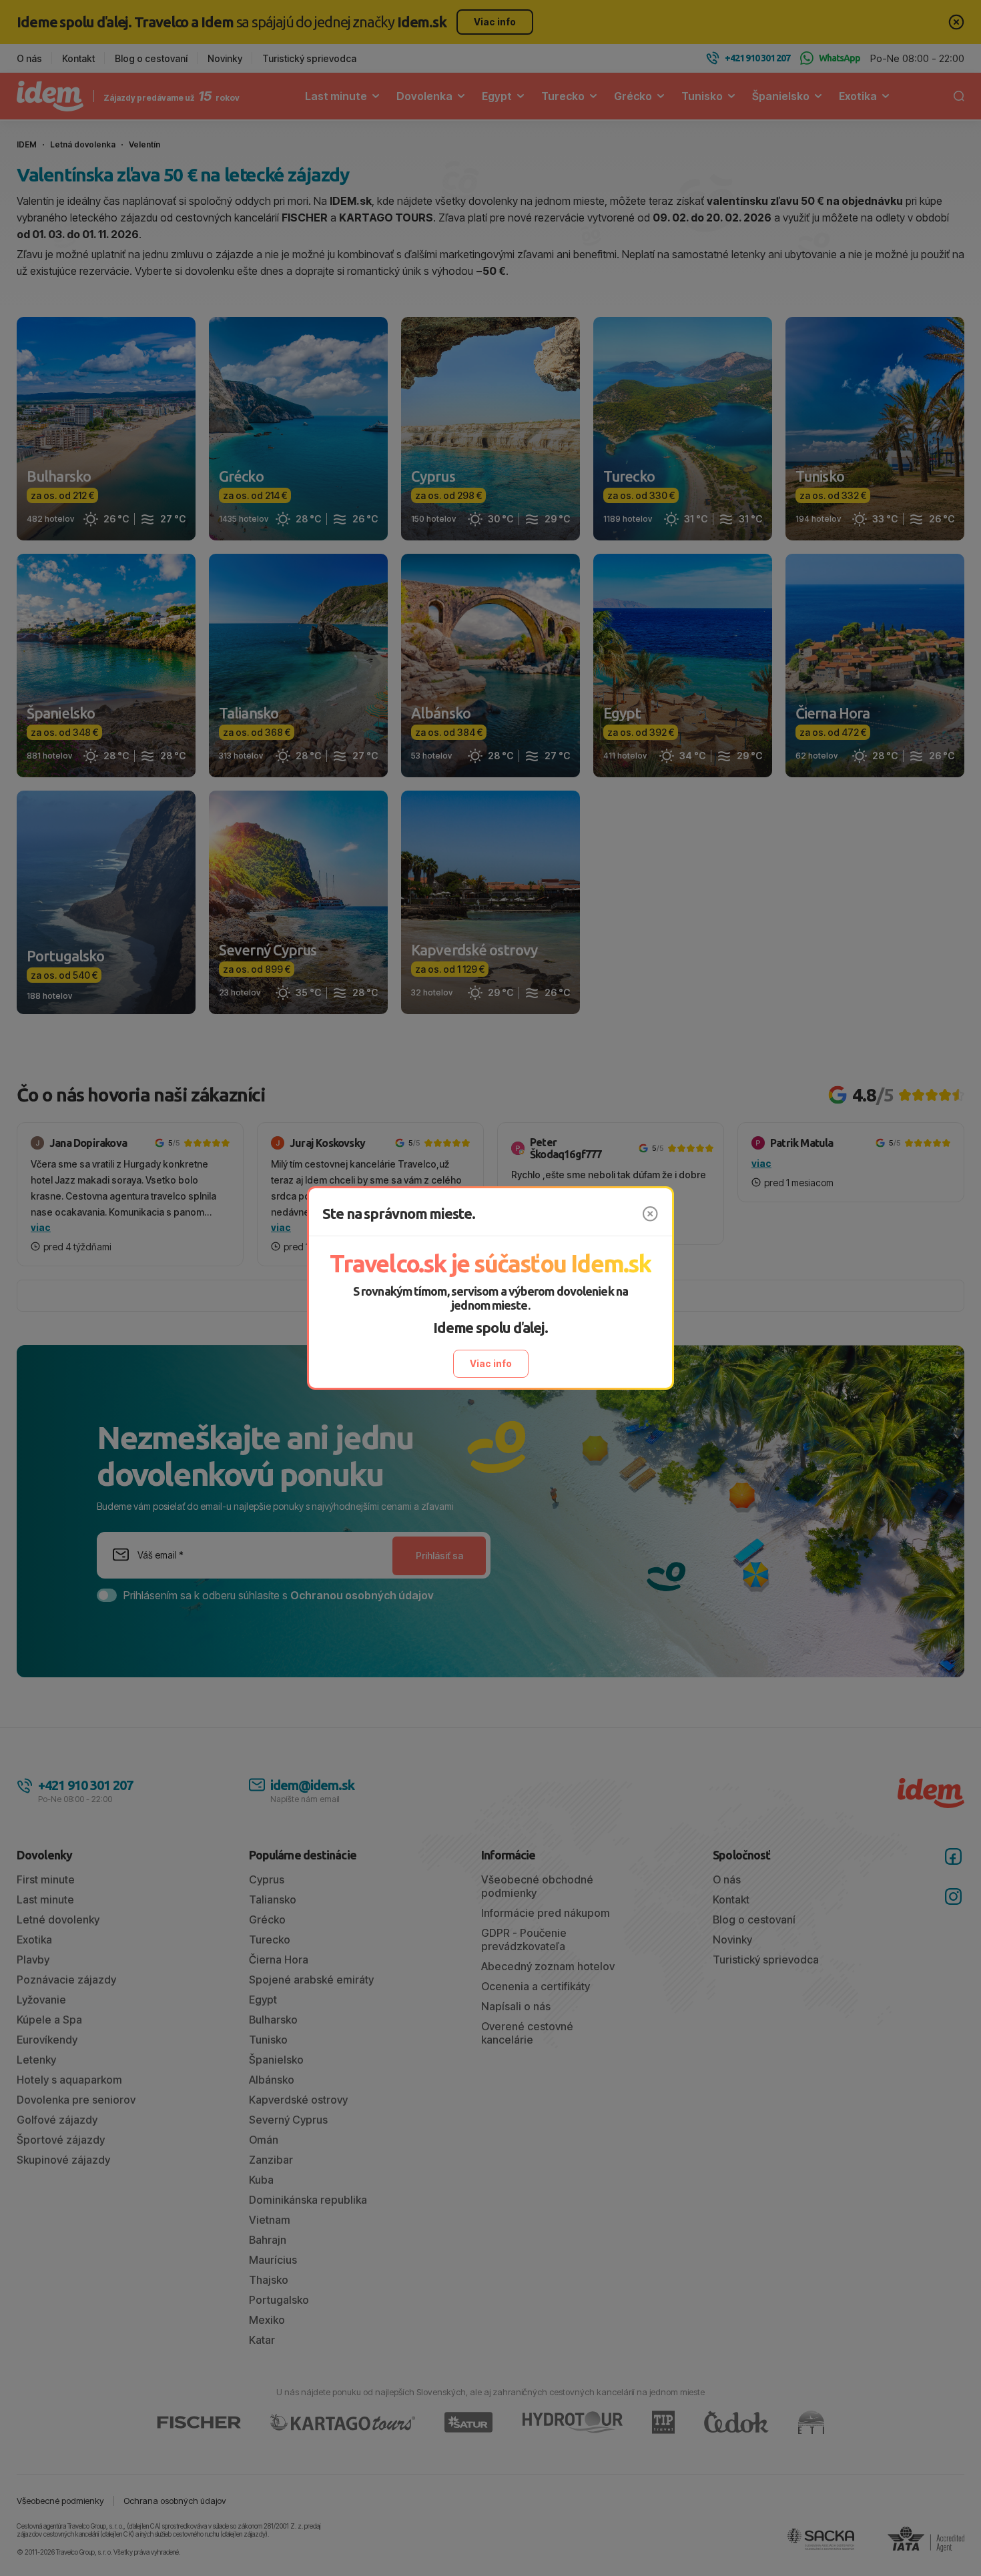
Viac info (491, 1363)
